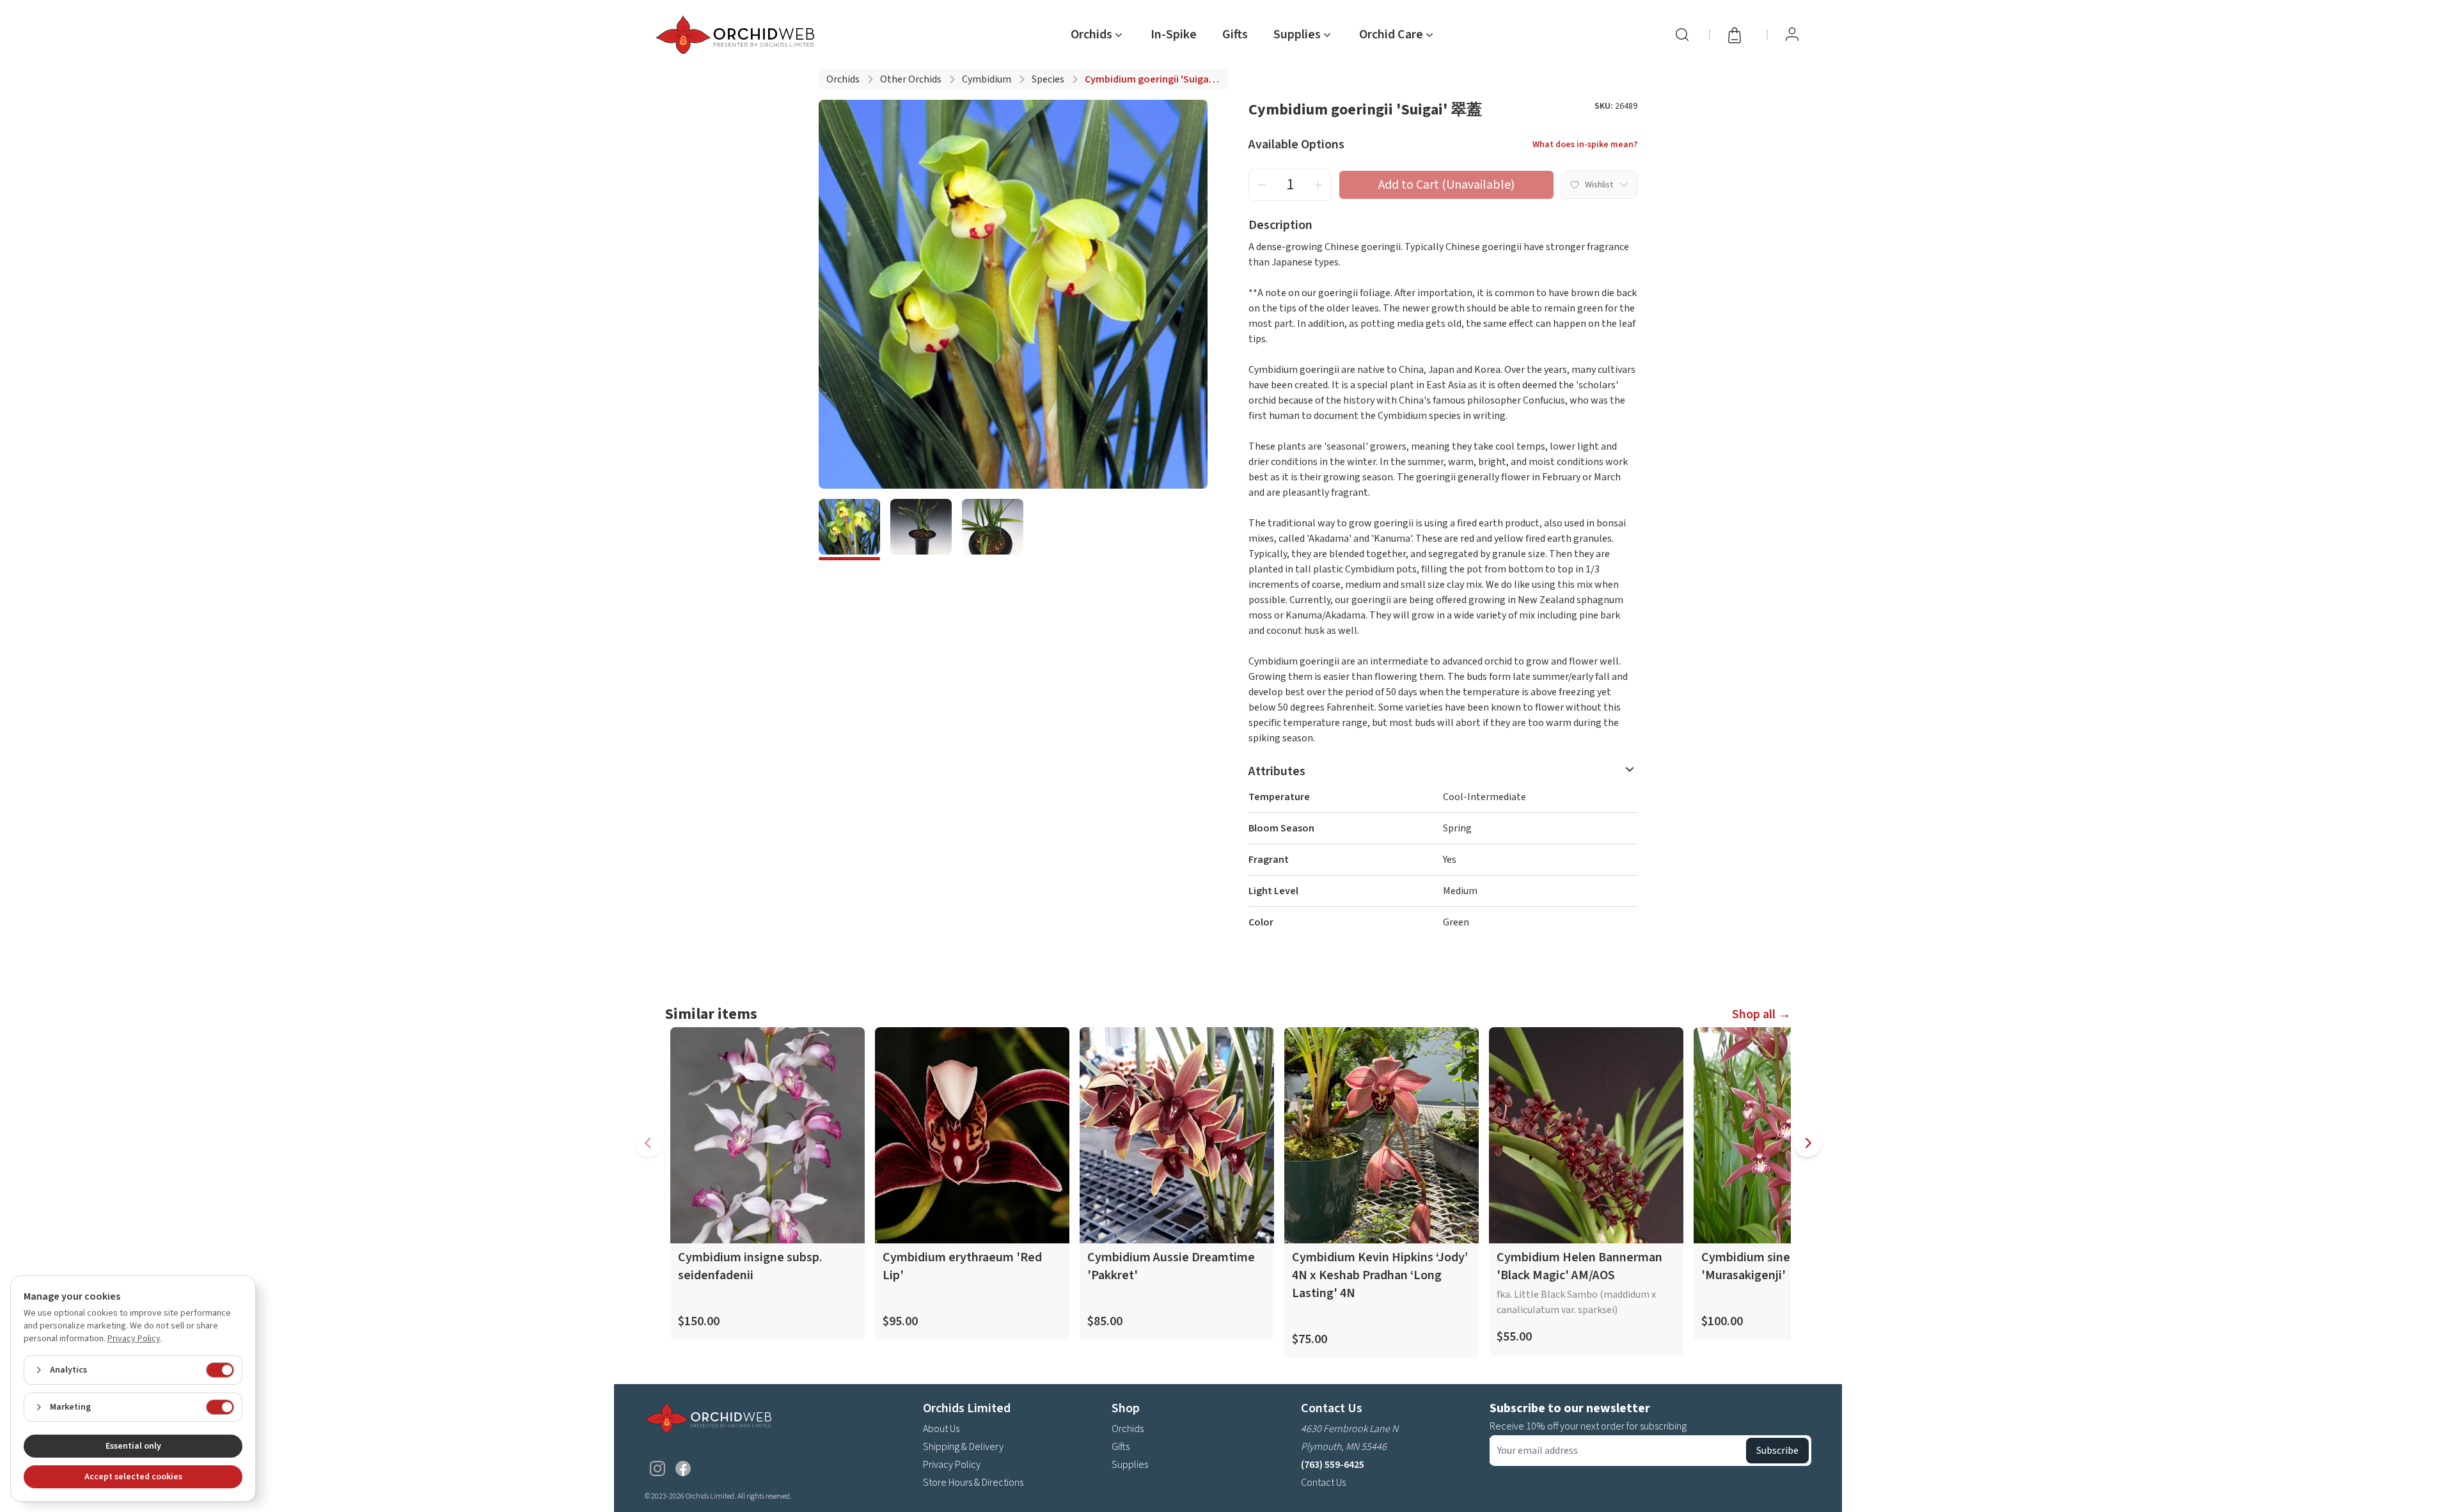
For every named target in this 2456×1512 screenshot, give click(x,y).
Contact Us (1323, 1483)
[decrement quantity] (1262, 185)
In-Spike (1174, 35)
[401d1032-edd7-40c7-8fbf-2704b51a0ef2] (993, 530)
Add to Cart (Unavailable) (1446, 185)
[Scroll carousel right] (1807, 1143)
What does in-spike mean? (1585, 145)
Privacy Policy (952, 1465)
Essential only (133, 1446)
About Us (941, 1429)
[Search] (1682, 35)
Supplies (1130, 1465)
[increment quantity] (1318, 185)
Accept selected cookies (133, 1477)
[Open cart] (1738, 35)
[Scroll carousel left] (649, 1143)
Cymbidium (987, 79)
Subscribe (1777, 1451)
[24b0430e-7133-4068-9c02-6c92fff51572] (849, 530)
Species (1048, 79)
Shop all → (1761, 1014)
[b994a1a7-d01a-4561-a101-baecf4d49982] (921, 530)
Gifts (1235, 35)
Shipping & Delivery (963, 1447)
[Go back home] (737, 35)
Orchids (843, 79)
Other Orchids (911, 79)
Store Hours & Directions (973, 1483)
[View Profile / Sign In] (1792, 35)
